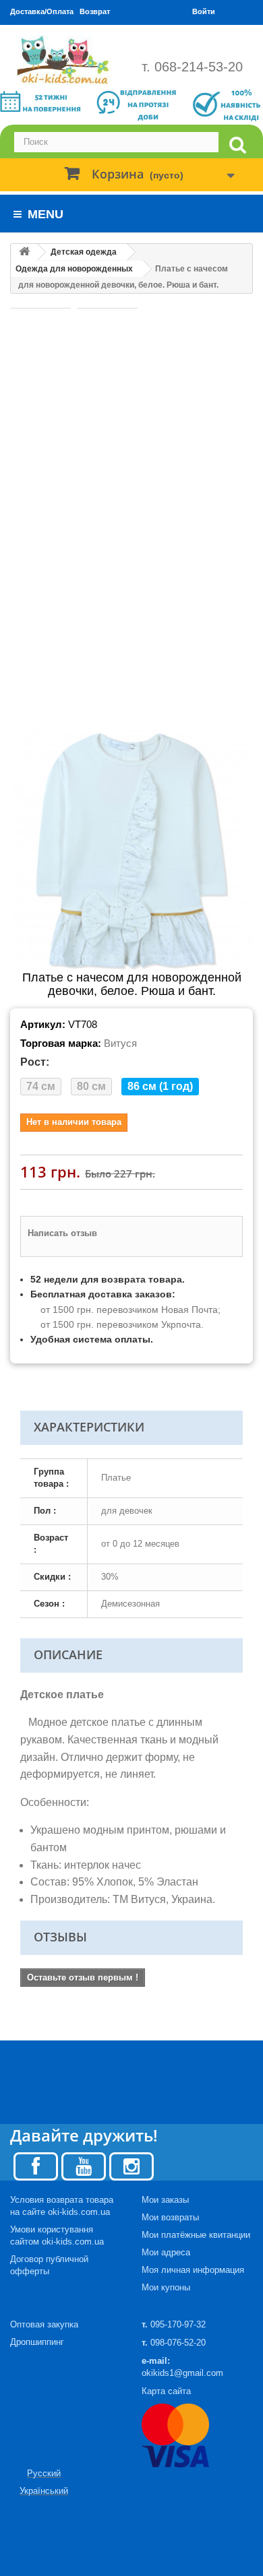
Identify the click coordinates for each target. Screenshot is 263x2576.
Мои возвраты (170, 2217)
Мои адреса (166, 2252)
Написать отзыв (62, 1233)
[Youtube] (84, 2165)
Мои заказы (165, 2200)
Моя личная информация (193, 2270)
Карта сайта (166, 2391)
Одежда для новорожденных (74, 269)
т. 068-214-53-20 (192, 67)
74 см (41, 1086)
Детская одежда (84, 252)
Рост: (35, 1062)
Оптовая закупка (44, 2324)
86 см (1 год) (160, 1086)
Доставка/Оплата (42, 11)
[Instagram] (131, 2165)
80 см (91, 1086)
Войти (204, 11)
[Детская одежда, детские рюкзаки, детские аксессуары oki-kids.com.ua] (66, 60)
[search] (237, 145)
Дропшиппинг (37, 2342)
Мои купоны (166, 2287)
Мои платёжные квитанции (196, 2235)
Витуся (120, 1043)
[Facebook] (36, 2165)
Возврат (95, 11)
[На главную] (24, 252)
